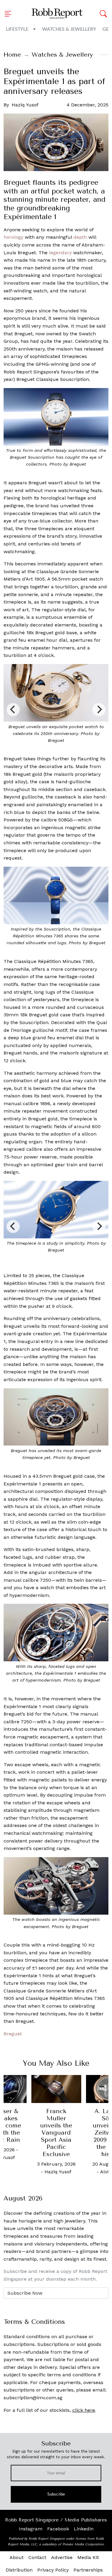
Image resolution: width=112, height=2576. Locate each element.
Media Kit (88, 2557)
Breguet (13, 2034)
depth (80, 237)
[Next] (99, 710)
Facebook (58, 2529)
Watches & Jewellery (69, 29)
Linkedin (84, 2529)
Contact (37, 2557)
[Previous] (13, 710)
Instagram (31, 2529)
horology (13, 237)
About (17, 2557)
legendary (60, 253)
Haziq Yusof (25, 105)
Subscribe (56, 2494)
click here (84, 2410)
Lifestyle (17, 29)
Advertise (62, 2557)
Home (12, 55)
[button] (10, 14)
